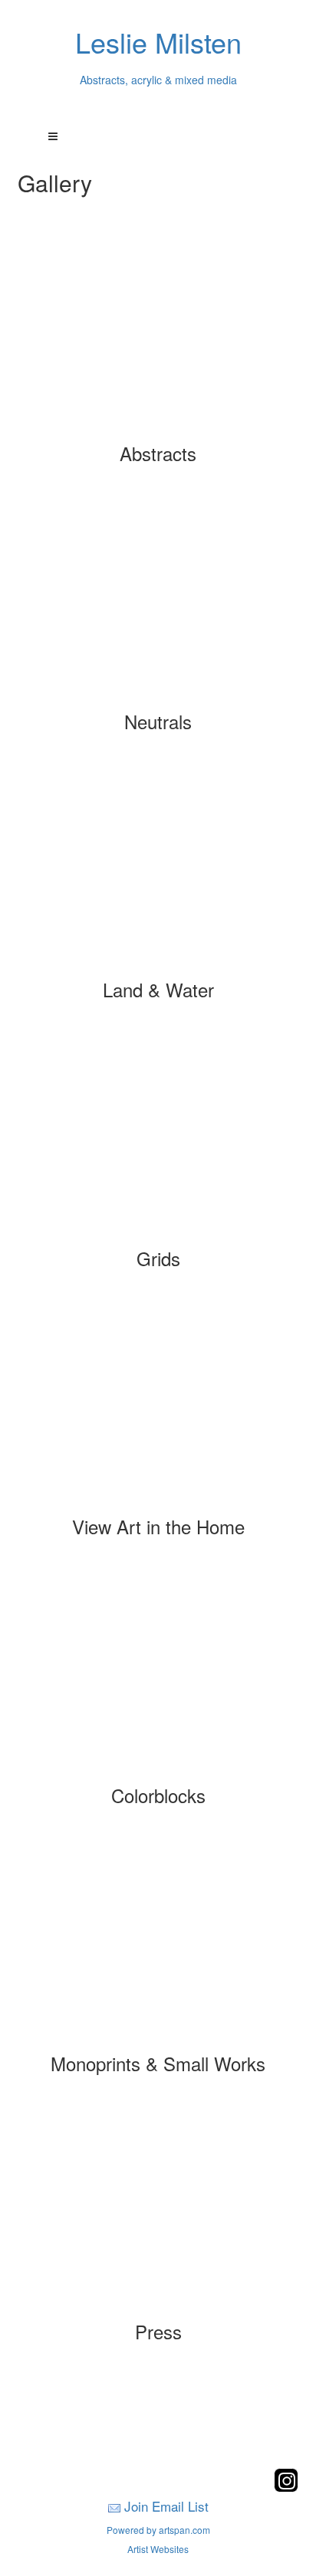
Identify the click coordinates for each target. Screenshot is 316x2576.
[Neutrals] (158, 601)
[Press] (158, 2211)
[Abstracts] (158, 332)
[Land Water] (158, 869)
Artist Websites (158, 2549)
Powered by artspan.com (158, 2530)
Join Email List (166, 2506)
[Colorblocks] (158, 1674)
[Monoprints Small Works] (158, 1943)
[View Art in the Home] (158, 1406)
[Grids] (158, 1137)
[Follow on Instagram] (286, 2488)
